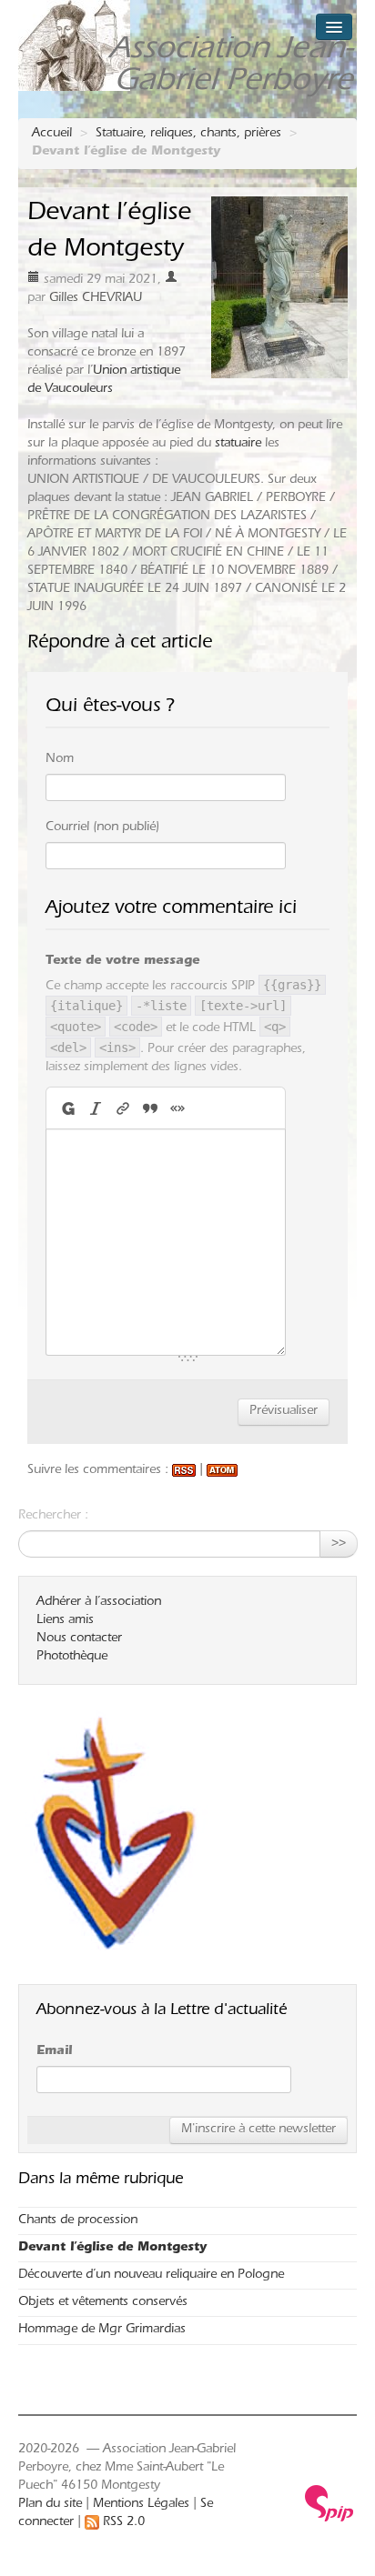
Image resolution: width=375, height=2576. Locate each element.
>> (339, 1544)
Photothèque (72, 1658)
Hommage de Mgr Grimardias (102, 2330)
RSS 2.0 (122, 2523)
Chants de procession (78, 2221)
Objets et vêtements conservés (103, 2303)
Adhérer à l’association (99, 1603)
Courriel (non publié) (102, 828)
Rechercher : (53, 1517)
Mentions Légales (141, 2505)
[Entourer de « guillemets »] (177, 1108)
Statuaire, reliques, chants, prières (188, 135)
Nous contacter (79, 1639)
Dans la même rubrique (101, 2180)
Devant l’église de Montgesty (112, 2249)
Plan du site (50, 2505)
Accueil (52, 135)
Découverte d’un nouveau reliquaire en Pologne (151, 2276)
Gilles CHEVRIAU (96, 299)
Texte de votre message (122, 962)
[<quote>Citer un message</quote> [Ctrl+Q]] (150, 1108)
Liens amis (65, 1621)
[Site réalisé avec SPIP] (329, 2504)
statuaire (238, 445)
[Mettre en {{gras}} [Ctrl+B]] (67, 1108)
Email (54, 2052)
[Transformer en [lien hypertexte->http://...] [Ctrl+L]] (123, 1108)
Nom (60, 760)
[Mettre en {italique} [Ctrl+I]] (96, 1108)
